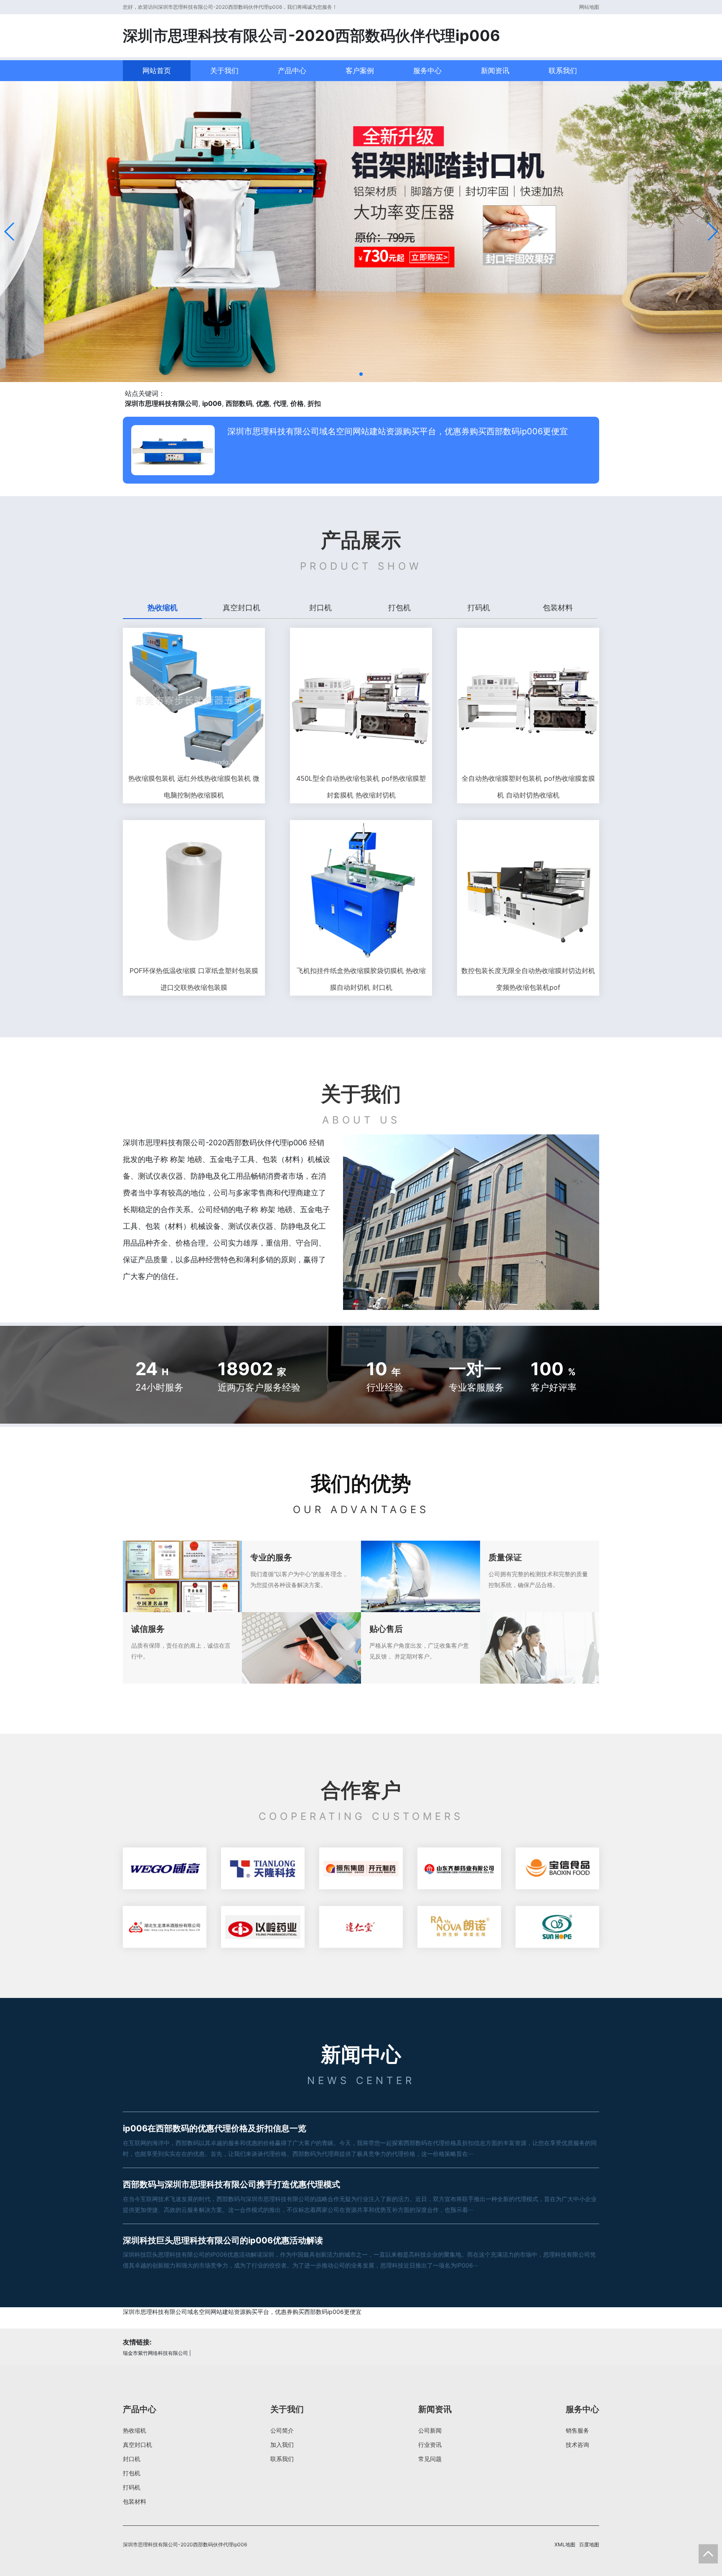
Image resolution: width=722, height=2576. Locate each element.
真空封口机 (137, 2445)
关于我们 (224, 71)
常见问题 (430, 2459)
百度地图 (589, 2544)
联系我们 (563, 71)
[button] (10, 232)
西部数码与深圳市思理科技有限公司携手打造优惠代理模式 (231, 2184)
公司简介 (282, 2430)
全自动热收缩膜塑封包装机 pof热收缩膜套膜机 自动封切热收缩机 (528, 787)
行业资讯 (430, 2445)
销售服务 (577, 2430)
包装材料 (135, 2501)
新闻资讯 (495, 71)
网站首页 (157, 71)
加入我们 (282, 2445)
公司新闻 (430, 2430)
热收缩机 (135, 2430)
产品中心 (292, 71)
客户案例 (360, 71)
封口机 (132, 2459)
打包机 (132, 2473)
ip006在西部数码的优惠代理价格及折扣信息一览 (215, 2128)
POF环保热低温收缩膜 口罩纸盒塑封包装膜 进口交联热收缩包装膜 (194, 979)
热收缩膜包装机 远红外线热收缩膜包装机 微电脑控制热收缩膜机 (194, 787)
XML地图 (565, 2544)
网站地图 (589, 7)
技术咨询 (577, 2445)
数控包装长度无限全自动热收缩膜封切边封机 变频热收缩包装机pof (528, 979)
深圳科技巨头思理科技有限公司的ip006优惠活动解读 (223, 2240)
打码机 (132, 2487)
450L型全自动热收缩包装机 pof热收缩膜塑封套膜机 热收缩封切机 (361, 787)
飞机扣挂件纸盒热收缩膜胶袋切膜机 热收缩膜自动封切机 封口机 (361, 979)
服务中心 (427, 71)
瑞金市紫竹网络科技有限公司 (155, 2353)
